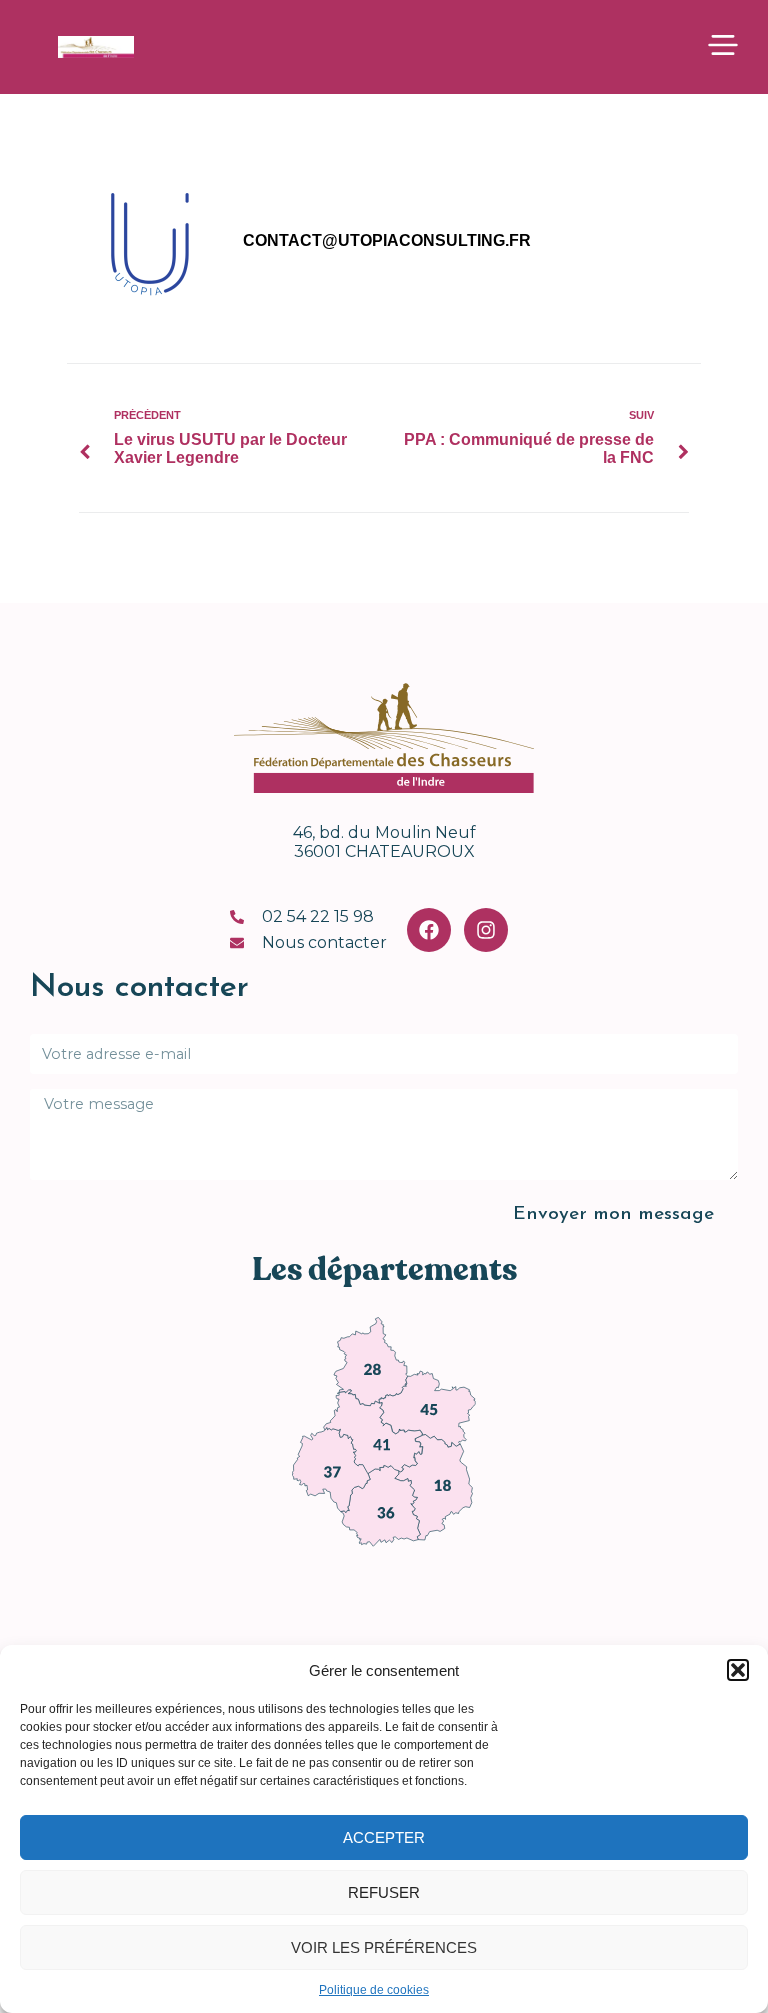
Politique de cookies (374, 1990)
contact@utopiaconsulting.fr (387, 240)
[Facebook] (429, 930)
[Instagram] (486, 930)
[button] (738, 1670)
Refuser (384, 1892)
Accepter (384, 1837)
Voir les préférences (384, 1947)
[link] (371, 1361)
